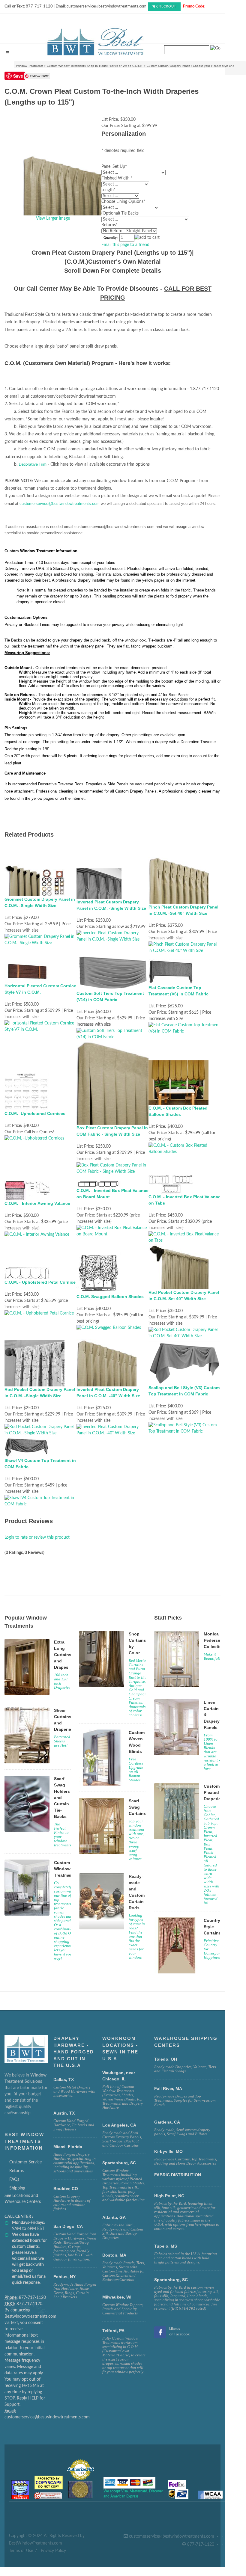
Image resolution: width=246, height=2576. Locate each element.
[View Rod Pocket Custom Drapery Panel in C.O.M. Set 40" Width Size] (184, 1333)
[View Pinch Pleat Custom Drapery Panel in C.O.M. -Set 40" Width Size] (184, 947)
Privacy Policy (53, 2551)
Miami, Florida (68, 2147)
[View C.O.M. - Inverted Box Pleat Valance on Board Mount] (112, 1231)
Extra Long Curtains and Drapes (63, 1655)
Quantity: (111, 238)
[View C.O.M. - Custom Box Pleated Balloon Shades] (184, 1149)
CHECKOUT (166, 6)
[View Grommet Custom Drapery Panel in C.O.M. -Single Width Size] (40, 940)
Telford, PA (113, 2331)
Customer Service (25, 2162)
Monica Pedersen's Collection (215, 1640)
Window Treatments (30, 66)
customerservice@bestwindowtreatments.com (60, 504)
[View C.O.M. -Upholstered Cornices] (34, 1139)
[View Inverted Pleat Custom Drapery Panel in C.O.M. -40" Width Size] (112, 1430)
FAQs (14, 2180)
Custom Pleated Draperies (213, 1792)
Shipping (17, 2188)
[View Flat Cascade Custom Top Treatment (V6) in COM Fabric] (184, 1028)
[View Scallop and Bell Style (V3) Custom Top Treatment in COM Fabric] (184, 1428)
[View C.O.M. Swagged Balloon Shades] (109, 1328)
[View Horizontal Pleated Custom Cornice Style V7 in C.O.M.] (40, 1026)
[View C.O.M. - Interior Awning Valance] (37, 1235)
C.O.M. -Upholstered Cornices (35, 1113)
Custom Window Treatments (65, 1869)
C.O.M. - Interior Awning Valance (37, 1203)
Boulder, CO (66, 2189)
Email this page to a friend (125, 245)
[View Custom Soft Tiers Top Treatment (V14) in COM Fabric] (112, 1034)
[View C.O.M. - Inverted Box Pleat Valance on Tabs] (184, 1238)
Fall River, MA (168, 2088)
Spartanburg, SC (171, 2280)
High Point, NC (169, 2196)
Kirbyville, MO (168, 2151)
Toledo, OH (166, 2059)
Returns (16, 2171)
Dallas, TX (64, 2079)
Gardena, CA (167, 2122)
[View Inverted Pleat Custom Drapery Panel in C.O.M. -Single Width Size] (112, 936)
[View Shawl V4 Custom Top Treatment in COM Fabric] (40, 1501)
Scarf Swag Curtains (137, 1807)
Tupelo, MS (166, 2246)
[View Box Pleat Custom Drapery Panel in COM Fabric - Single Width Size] (112, 1169)
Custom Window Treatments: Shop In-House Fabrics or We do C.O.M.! (95, 66)
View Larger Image (53, 218)
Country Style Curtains (212, 1927)
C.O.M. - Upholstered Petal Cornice (40, 1282)
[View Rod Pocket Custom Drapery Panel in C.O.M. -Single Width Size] (40, 1430)
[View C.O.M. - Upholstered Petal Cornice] (39, 1313)
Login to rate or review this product (37, 1537)
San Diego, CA (68, 2226)
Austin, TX (64, 2113)
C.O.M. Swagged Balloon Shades (110, 1297)
